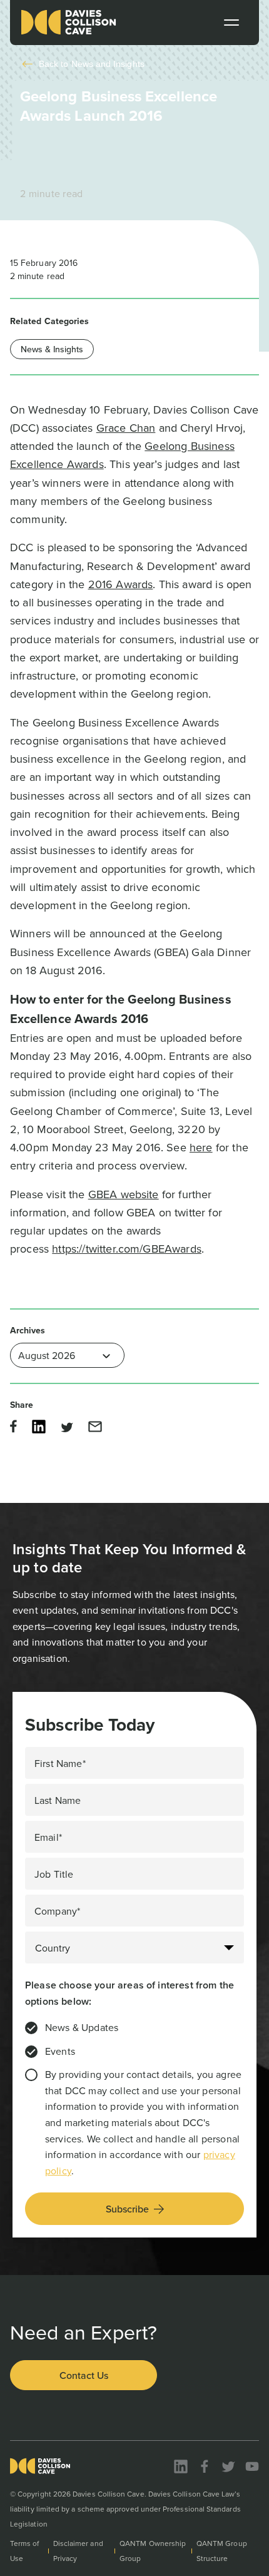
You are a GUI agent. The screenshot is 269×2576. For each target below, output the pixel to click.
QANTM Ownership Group (153, 2551)
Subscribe (127, 2209)
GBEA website (124, 1194)
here (201, 1147)
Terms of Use (25, 2551)
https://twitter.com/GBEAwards (127, 1249)
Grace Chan (126, 428)
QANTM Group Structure (222, 2551)
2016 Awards (121, 584)
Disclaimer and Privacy (78, 2551)
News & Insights (52, 349)
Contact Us (84, 2375)
